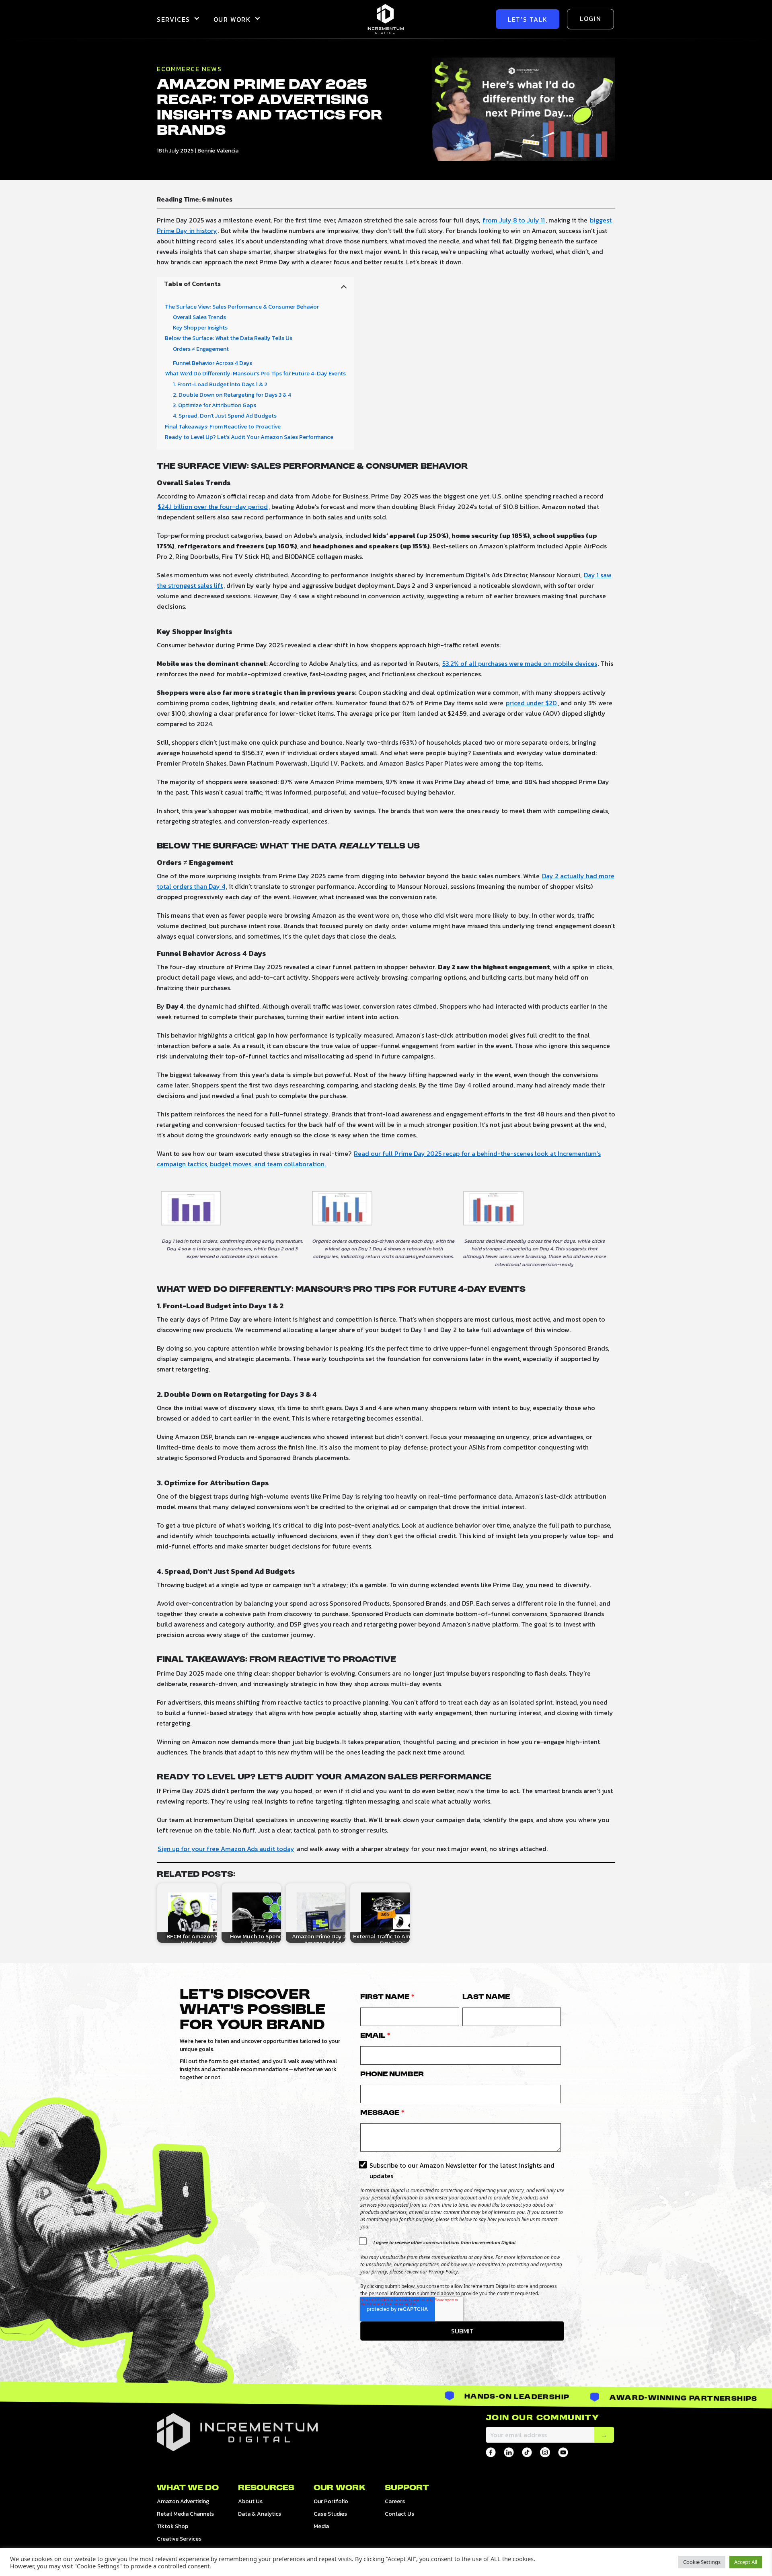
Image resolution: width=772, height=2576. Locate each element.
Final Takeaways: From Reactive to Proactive (223, 427)
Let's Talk (528, 19)
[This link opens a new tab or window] (491, 2452)
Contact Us (399, 2514)
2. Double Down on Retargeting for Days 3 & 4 (232, 395)
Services (173, 19)
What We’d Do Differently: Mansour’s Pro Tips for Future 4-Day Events (255, 374)
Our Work (232, 19)
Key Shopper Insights (200, 328)
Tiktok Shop (172, 2526)
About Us (250, 2501)
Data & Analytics (260, 2514)
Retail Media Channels (185, 2514)
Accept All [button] (746, 2562)
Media (321, 2526)
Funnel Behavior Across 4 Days (213, 363)
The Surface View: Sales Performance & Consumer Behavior (242, 307)
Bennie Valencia (218, 151)
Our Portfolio (331, 2501)
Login (590, 19)
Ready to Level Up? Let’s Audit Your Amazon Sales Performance (249, 437)
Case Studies (330, 2514)
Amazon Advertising (183, 2501)
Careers (395, 2501)
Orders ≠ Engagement (201, 349)
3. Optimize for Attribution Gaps (215, 405)
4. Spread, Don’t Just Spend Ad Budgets (225, 416)
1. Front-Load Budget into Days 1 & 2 (220, 384)
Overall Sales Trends (199, 317)
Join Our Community (542, 2418)
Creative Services (179, 2539)
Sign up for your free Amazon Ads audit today (226, 1849)
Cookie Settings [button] (702, 2562)
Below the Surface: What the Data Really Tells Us (229, 338)
